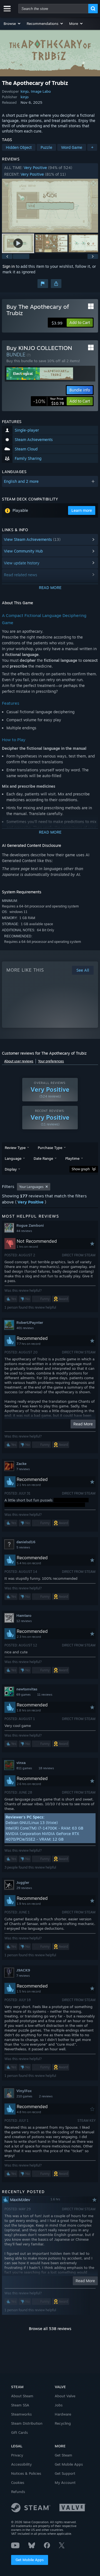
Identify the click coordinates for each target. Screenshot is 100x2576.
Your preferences (51, 1061)
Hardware (63, 2414)
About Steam (22, 2396)
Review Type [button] (15, 1148)
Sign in (9, 266)
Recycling (63, 2423)
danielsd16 (26, 1542)
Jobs (59, 2405)
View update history (22, 563)
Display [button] (11, 1169)
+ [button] (92, 147)
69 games (23, 1695)
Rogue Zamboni (30, 1225)
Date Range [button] (43, 1158)
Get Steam (63, 2455)
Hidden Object (19, 147)
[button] (12, 24)
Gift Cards (19, 2432)
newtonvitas (27, 1689)
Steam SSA (20, 2405)
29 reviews (24, 1888)
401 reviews (25, 1328)
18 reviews (46, 1768)
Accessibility (21, 2464)
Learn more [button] (82, 510)
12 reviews (24, 1621)
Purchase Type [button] (50, 1148)
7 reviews (23, 1469)
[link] (49, 401)
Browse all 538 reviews (50, 2329)
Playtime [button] (72, 1158)
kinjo (25, 91)
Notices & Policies (26, 2473)
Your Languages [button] (31, 1187)
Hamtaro (24, 1615)
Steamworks (21, 2414)
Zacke (21, 1464)
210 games (24, 2096)
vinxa (21, 1763)
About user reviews (19, 1061)
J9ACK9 (23, 1970)
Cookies (18, 2482)
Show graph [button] (81, 1169)
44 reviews (24, 1231)
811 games (24, 1768)
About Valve (65, 2396)
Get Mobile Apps (30, 2560)
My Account (65, 2482)
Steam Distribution (27, 2423)
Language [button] (13, 1158)
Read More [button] (83, 1424)
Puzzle (46, 147)
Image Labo (41, 91)
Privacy (17, 2455)
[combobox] (53, 9)
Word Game (72, 147)
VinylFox (24, 2091)
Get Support (65, 2473)
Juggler (23, 1882)
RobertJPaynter (30, 1322)
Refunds (18, 2492)
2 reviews (46, 2096)
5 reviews (23, 1547)
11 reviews (45, 1695)
